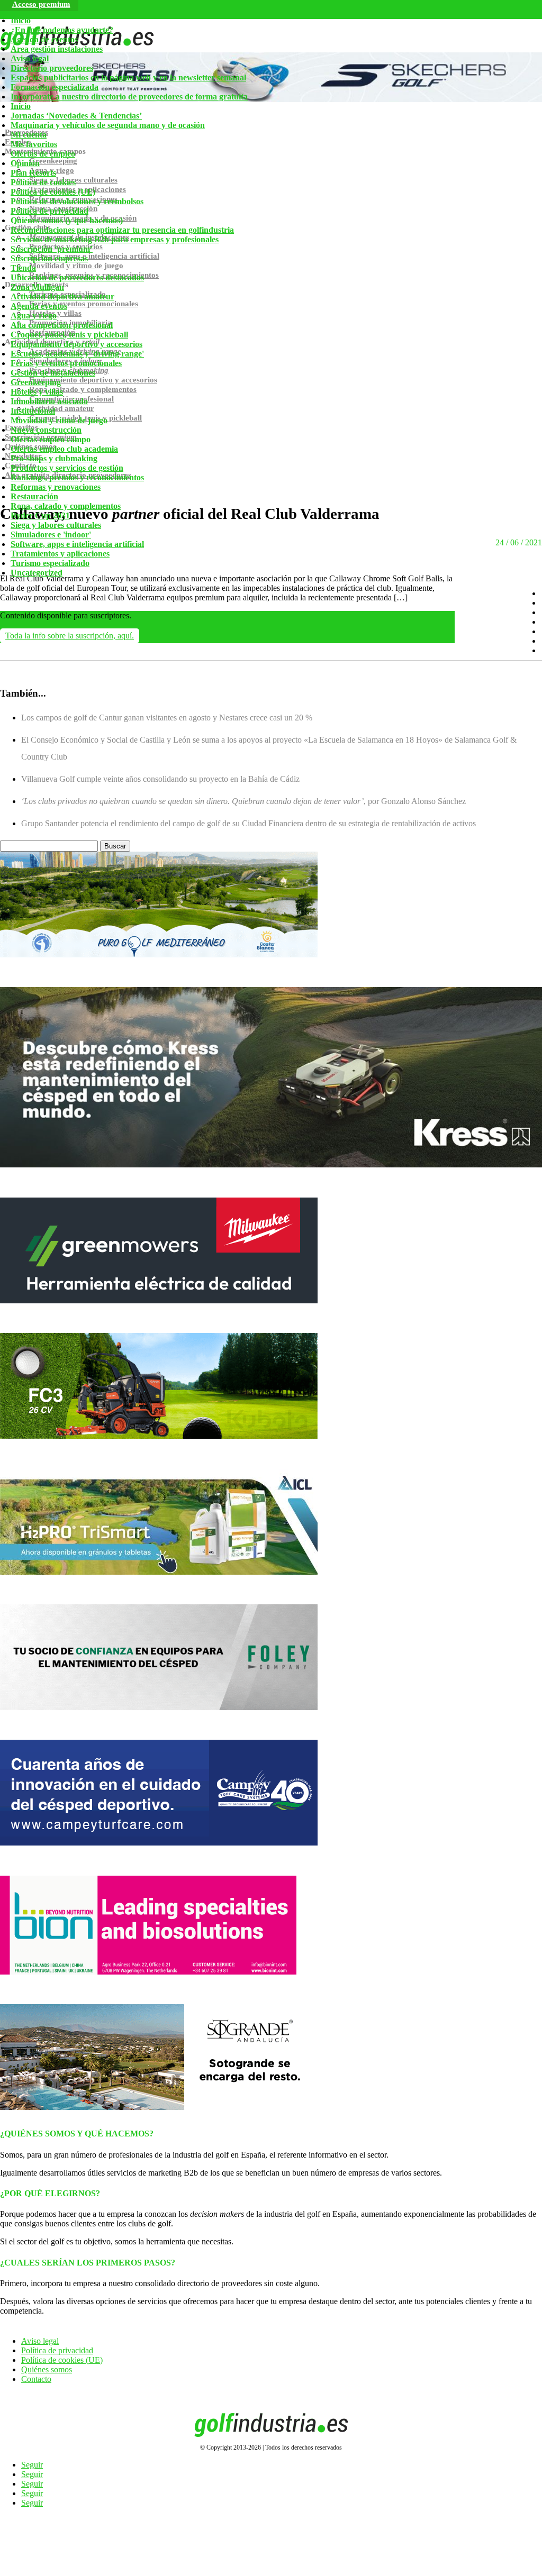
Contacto (36, 2379)
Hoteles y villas (37, 392)
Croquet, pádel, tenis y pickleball (69, 335)
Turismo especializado (50, 563)
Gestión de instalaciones (53, 373)
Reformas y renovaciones (56, 487)
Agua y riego (34, 316)
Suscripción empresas (49, 258)
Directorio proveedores (52, 68)
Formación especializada (55, 87)
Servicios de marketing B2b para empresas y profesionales (115, 239)
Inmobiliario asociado (49, 401)
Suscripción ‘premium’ (52, 249)
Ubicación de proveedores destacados (77, 277)
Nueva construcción (46, 430)
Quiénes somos (47, 2369)
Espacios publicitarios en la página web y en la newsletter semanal (128, 77)
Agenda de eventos (44, 39)
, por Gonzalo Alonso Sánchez (243, 801)
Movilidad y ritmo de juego (59, 420)
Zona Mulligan (37, 287)
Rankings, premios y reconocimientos (77, 477)
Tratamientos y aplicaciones (60, 554)
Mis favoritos (34, 144)
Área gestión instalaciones (57, 49)
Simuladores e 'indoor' (51, 535)
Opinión (25, 163)
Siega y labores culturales (56, 525)
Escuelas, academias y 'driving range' (77, 354)
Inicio (21, 20)
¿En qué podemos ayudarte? (62, 30)
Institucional (33, 411)
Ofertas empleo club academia (64, 449)
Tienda (23, 268)
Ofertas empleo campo (51, 439)
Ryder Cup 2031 (40, 515)
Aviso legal (30, 58)
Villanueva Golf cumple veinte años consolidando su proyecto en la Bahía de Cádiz (160, 779)
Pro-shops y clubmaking (54, 458)
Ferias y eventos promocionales (66, 363)
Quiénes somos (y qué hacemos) (67, 220)
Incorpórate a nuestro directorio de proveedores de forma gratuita (129, 97)
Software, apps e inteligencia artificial (77, 544)
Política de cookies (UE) (53, 192)
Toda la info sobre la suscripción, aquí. (70, 636)
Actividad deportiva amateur (62, 296)
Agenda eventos (39, 306)
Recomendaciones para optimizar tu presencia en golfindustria (122, 230)
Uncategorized (37, 573)
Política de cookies (43, 182)
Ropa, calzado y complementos (66, 506)
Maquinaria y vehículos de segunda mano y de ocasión (108, 125)
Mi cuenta (29, 135)
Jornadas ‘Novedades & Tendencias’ (76, 116)
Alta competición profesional (62, 325)
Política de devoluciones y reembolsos (77, 201)
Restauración (34, 496)
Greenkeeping (36, 382)
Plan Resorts (33, 173)
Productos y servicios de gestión (67, 468)
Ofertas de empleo (43, 154)
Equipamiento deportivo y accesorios (76, 344)
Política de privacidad (49, 211)
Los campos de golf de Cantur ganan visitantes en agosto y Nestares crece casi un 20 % (167, 718)
